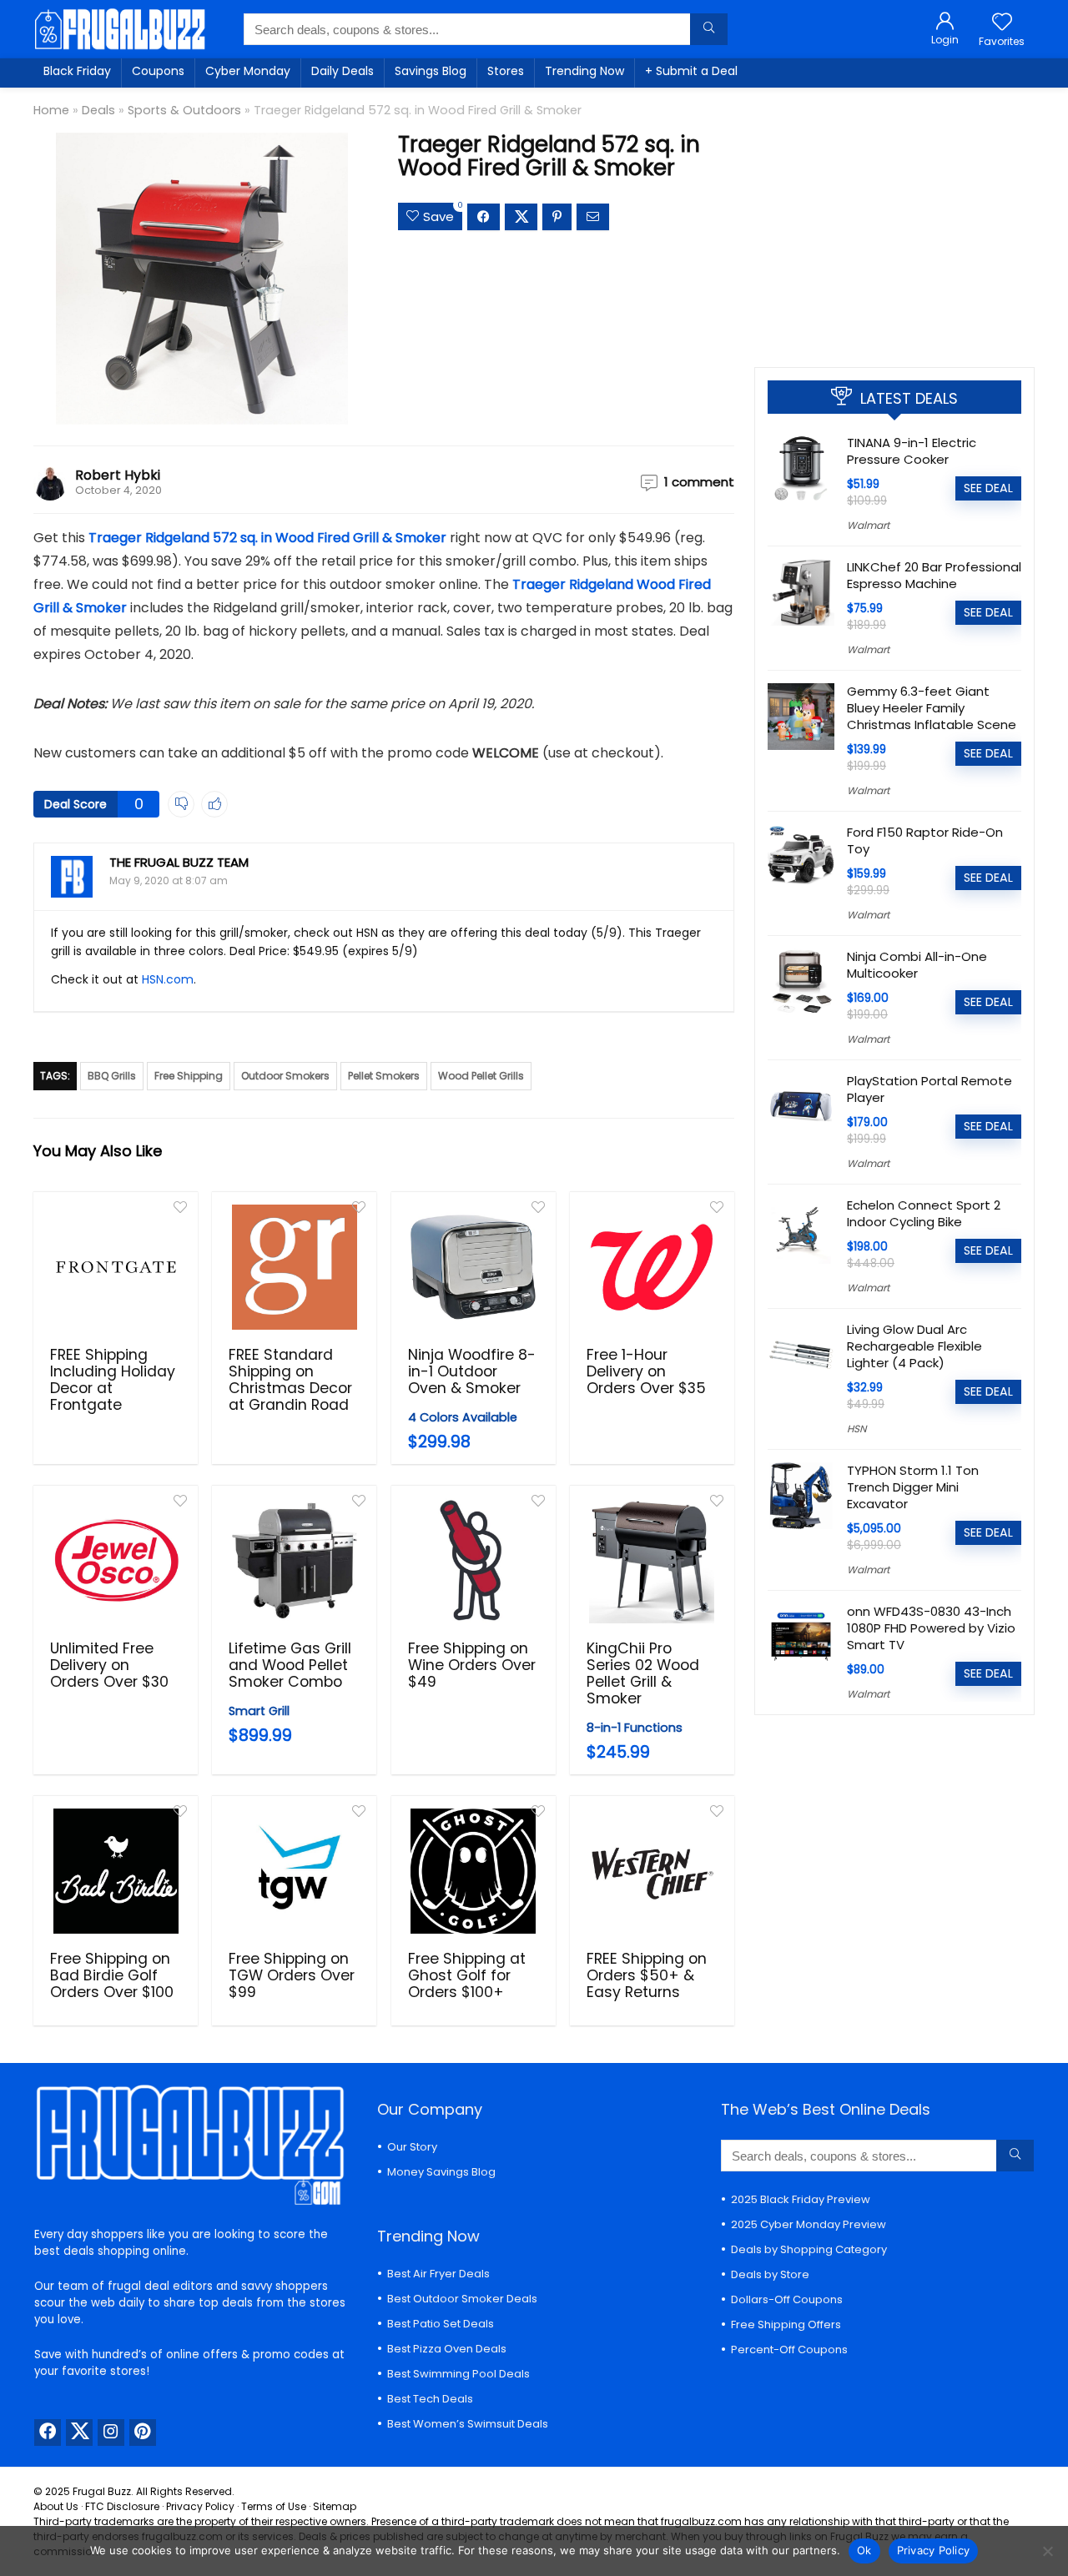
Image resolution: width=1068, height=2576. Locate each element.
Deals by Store (770, 2274)
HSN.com (168, 979)
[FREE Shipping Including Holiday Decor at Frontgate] (116, 1267)
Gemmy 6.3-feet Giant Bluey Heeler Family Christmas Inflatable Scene (932, 708)
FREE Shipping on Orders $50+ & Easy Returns (647, 1975)
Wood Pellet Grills (481, 1076)
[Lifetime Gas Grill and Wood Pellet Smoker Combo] (294, 1561)
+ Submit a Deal (691, 71)
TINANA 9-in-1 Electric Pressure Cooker (912, 451)
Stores (506, 71)
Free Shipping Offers (786, 2324)
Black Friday (77, 71)
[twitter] (79, 2433)
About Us (56, 2506)
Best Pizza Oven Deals (447, 2349)
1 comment (699, 482)
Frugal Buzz (102, 2491)
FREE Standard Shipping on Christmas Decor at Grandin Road (290, 1380)
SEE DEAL (988, 488)
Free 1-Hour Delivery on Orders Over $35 (646, 1371)
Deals (98, 110)
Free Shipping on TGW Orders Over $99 (292, 1975)
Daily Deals (343, 71)
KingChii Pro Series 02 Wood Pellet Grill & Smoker (643, 1673)
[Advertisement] (894, 221)
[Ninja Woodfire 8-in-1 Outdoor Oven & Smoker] (474, 1267)
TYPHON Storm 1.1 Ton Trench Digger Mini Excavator (913, 1487)
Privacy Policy (200, 2506)
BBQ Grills (112, 1076)
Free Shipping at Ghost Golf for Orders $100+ (467, 1975)
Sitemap (335, 2506)
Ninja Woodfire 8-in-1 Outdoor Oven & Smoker (472, 1371)
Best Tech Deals (430, 2399)
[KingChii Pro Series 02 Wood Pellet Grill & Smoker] (652, 1561)
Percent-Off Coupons (789, 2350)
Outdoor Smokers (285, 1076)
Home (51, 110)
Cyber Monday (248, 71)
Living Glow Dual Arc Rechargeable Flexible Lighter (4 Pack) (914, 1346)
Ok (864, 2550)
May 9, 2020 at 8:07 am (169, 880)
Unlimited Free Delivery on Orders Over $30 (109, 1665)
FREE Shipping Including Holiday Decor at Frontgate (113, 1380)
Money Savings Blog (441, 2172)
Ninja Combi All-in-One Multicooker (917, 965)
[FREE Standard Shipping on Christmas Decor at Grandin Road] (294, 1267)
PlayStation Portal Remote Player (929, 1089)
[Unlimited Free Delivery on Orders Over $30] (116, 1561)
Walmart (868, 525)
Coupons (158, 71)
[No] (1047, 2551)
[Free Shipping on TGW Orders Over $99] (294, 1871)
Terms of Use (274, 2506)
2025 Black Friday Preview (801, 2199)
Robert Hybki (118, 475)
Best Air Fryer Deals (438, 2274)
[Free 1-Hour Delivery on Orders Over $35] (652, 1267)
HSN (856, 1429)
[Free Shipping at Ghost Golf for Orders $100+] (474, 1871)
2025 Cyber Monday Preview (809, 2224)
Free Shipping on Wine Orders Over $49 (472, 1665)
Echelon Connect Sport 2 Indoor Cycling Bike (924, 1213)
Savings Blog (431, 71)
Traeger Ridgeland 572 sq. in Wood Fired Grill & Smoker (267, 538)
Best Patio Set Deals (441, 2324)
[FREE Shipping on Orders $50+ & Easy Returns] (652, 1871)
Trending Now (584, 71)
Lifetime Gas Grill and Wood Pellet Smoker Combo (290, 1665)
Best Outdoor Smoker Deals (462, 2299)
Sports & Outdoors (184, 110)
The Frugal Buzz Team (179, 862)
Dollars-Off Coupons (787, 2299)
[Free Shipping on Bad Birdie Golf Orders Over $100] (116, 1871)
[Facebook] (48, 2433)
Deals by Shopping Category (809, 2249)
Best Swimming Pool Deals (458, 2374)
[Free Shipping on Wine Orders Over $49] (474, 1561)
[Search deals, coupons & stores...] (709, 29)
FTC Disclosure (122, 2506)
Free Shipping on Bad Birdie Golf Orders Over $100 (112, 1975)
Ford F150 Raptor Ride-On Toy (925, 840)
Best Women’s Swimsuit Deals (468, 2424)
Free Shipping (189, 1076)
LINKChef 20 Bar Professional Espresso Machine (934, 575)
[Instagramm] (111, 2433)
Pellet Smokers (384, 1076)
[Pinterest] (143, 2433)
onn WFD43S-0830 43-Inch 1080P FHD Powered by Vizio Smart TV (931, 1628)
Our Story (412, 2147)
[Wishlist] (1002, 23)
